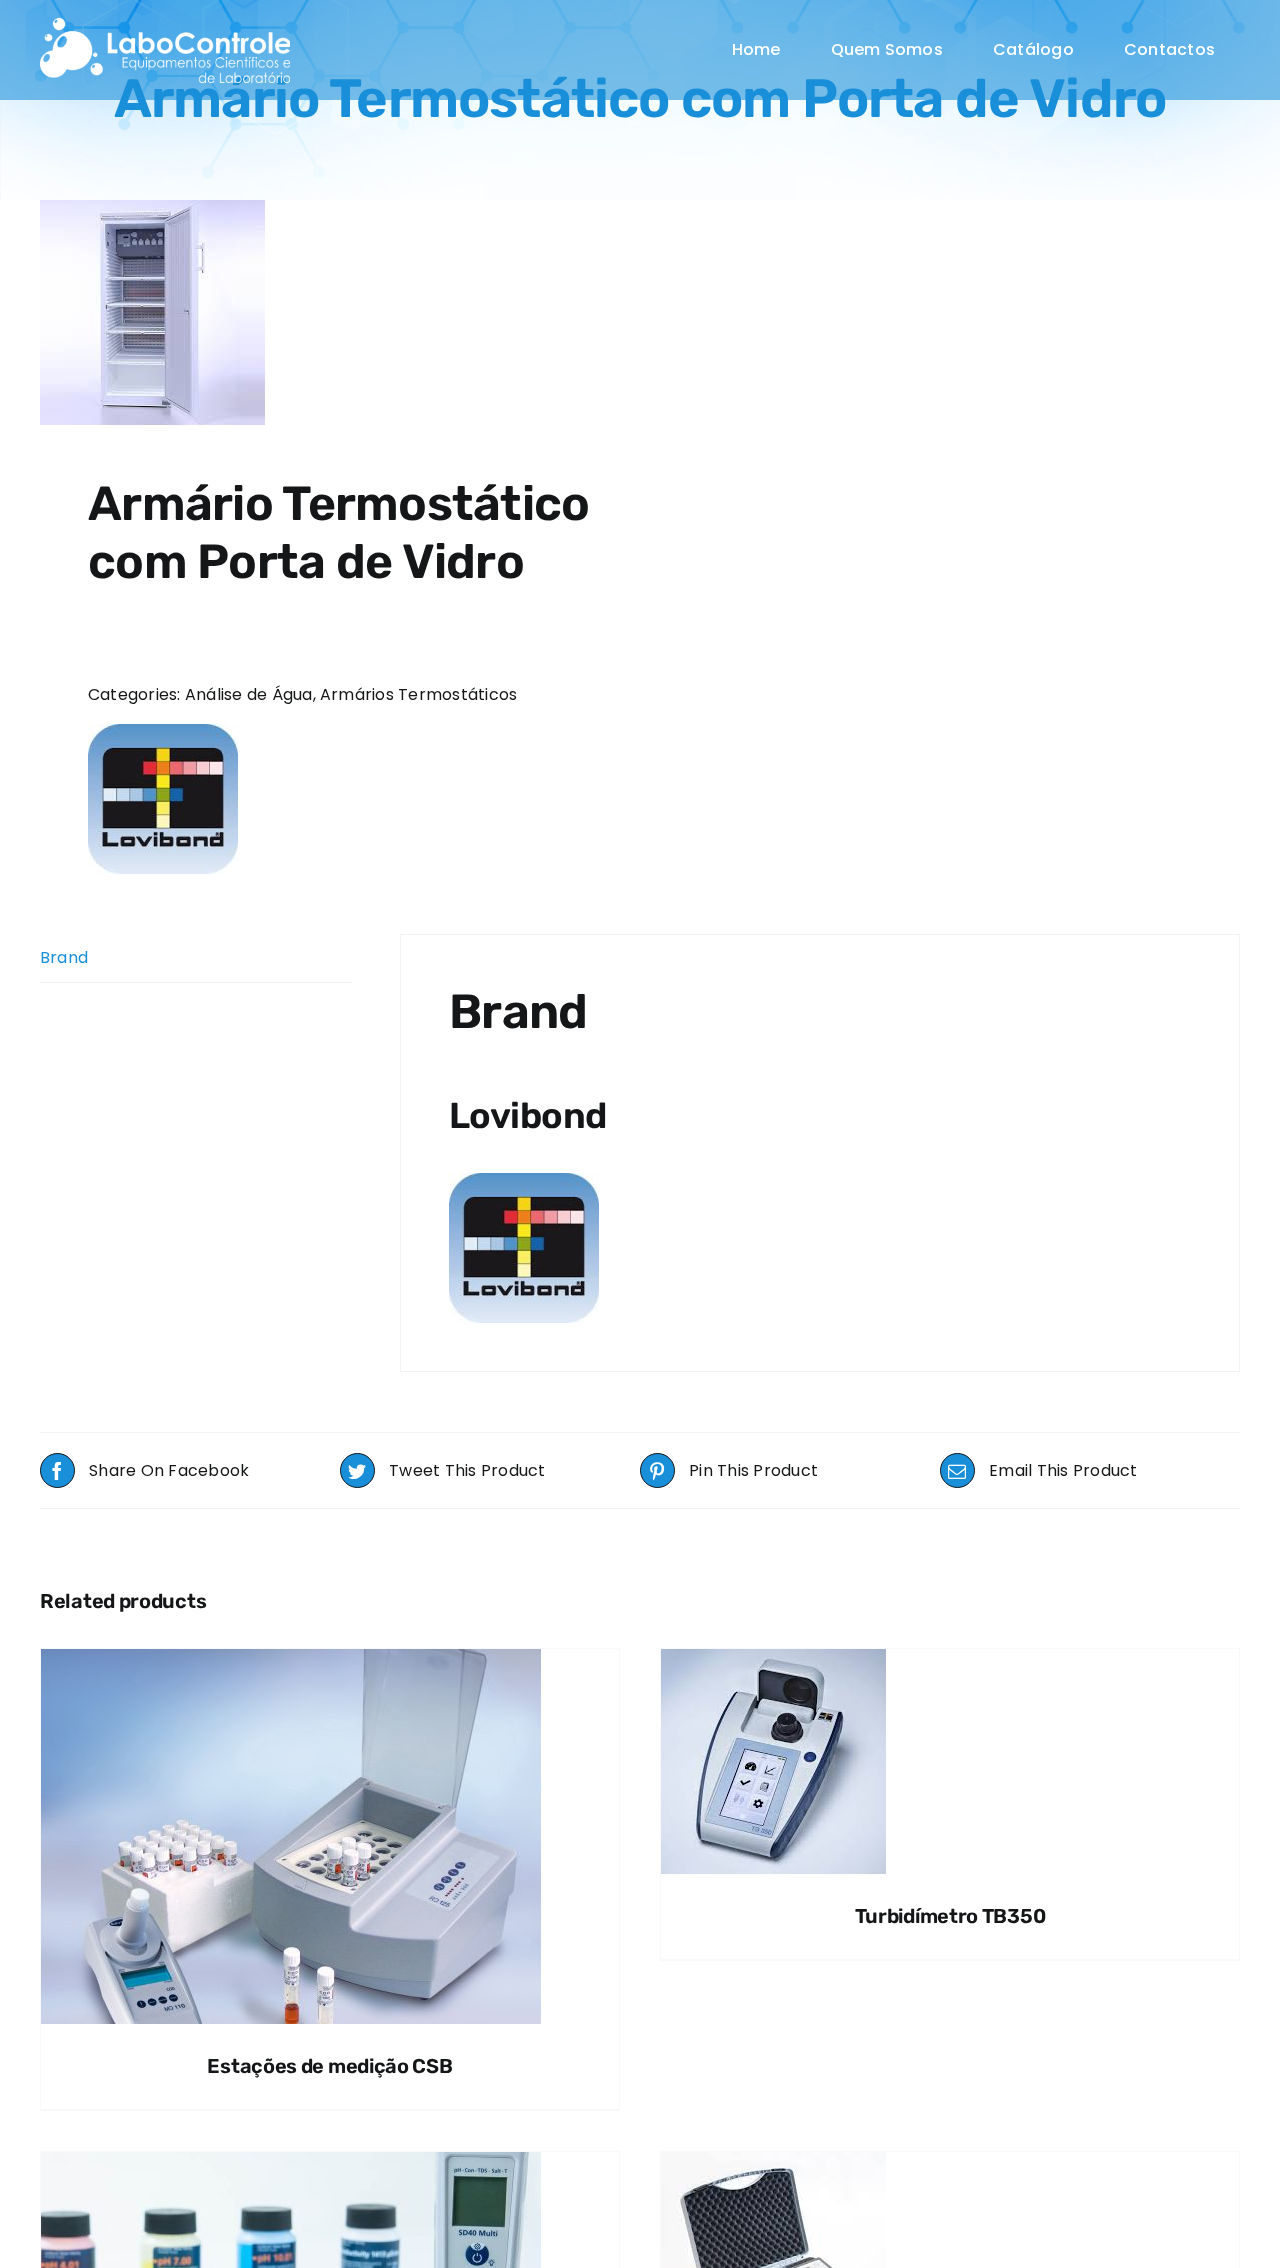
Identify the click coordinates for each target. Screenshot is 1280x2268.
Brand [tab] (64, 957)
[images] (328, 312)
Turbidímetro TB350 (950, 1916)
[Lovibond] (163, 799)
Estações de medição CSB (329, 2066)
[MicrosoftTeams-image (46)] (165, 25)
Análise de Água (249, 694)
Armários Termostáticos (418, 694)
